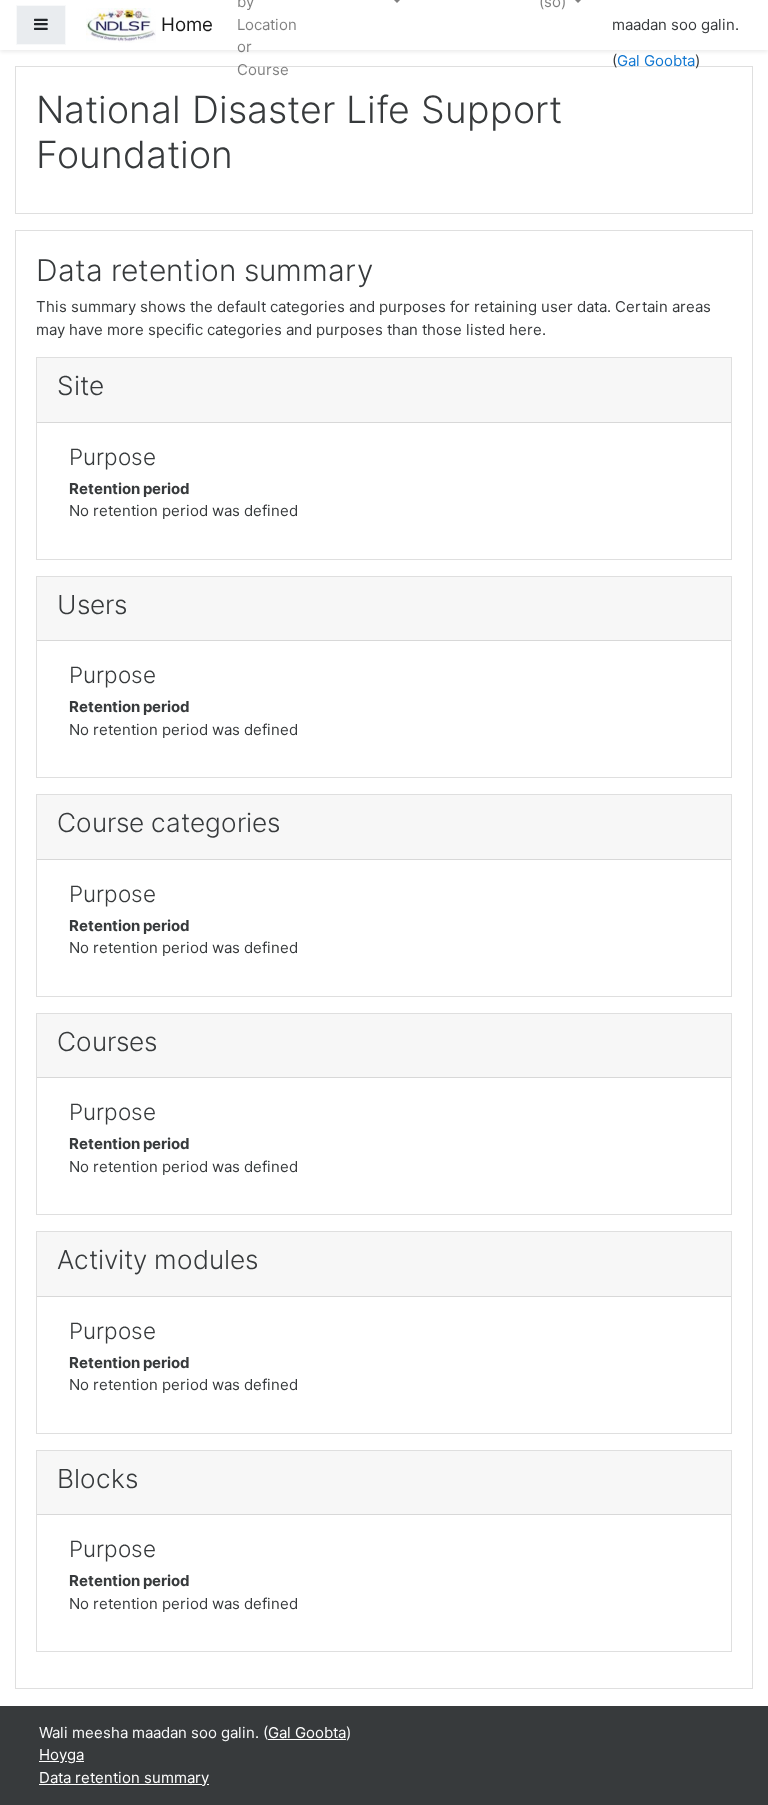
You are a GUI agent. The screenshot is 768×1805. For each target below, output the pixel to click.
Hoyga (61, 1754)
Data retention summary (124, 1777)
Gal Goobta (656, 60)
